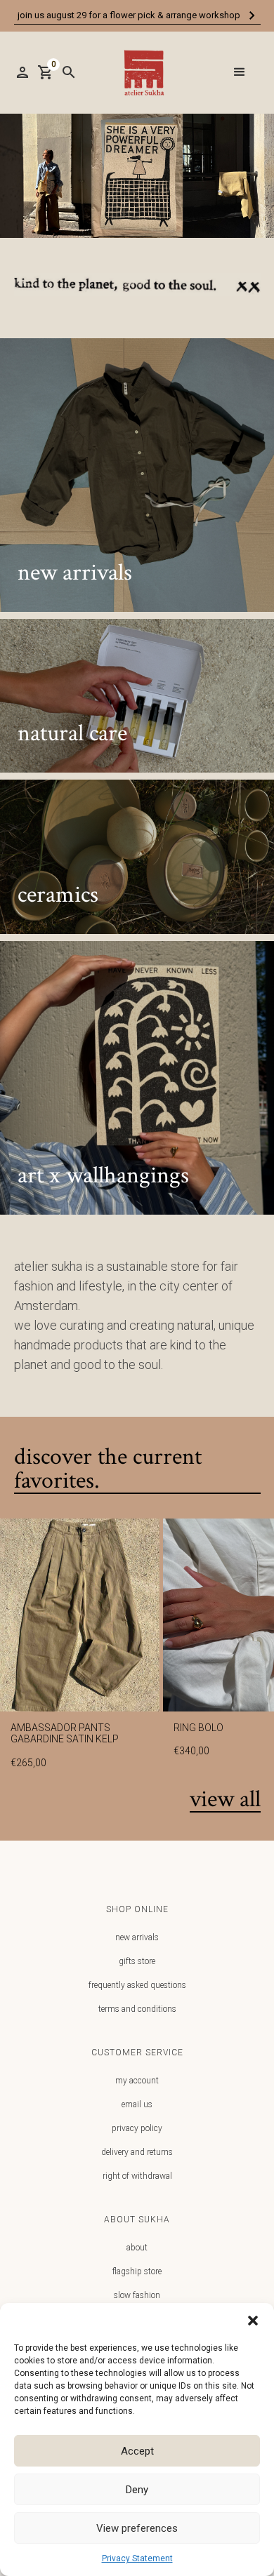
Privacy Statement (137, 2558)
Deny (137, 2490)
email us (137, 2104)
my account (137, 2081)
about (137, 2248)
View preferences (137, 2528)
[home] (141, 73)
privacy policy (137, 2128)
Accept (137, 2451)
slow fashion (137, 2295)
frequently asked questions (137, 1985)
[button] (253, 2321)
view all (225, 1800)
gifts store (137, 1961)
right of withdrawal (137, 2176)
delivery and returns (137, 2152)
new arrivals (137, 1937)
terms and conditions (137, 2009)
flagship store (137, 2271)
